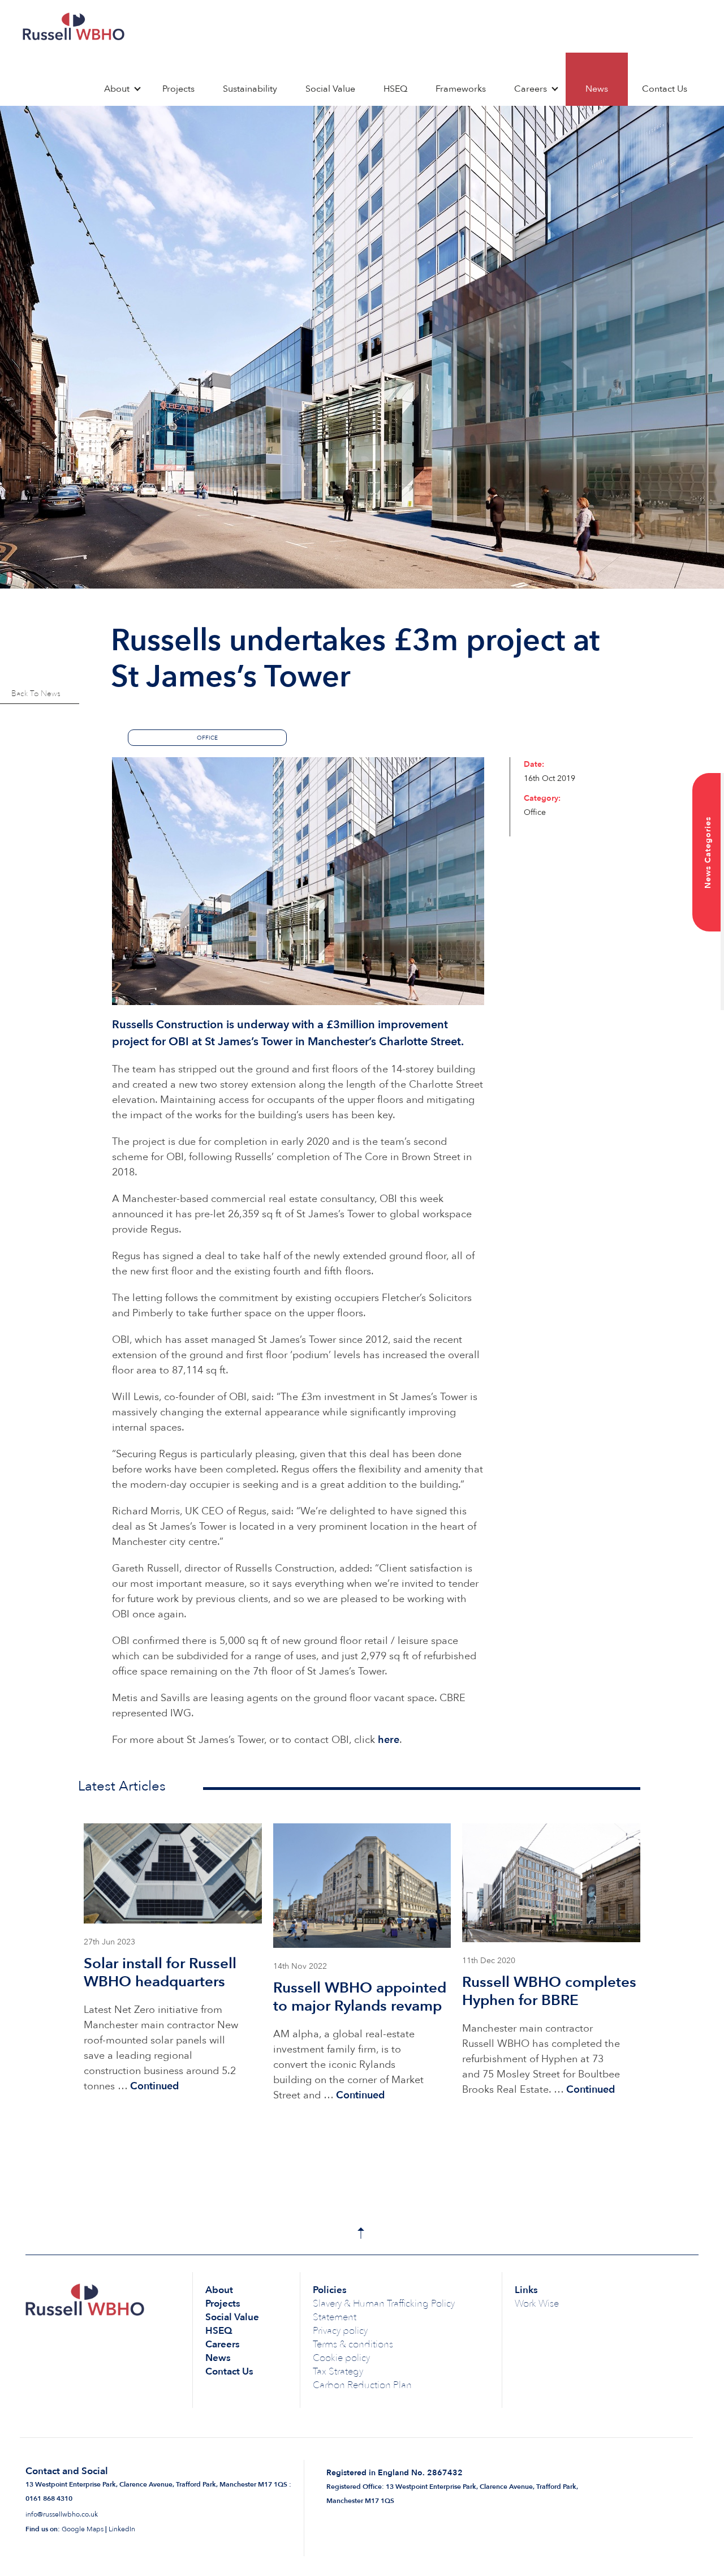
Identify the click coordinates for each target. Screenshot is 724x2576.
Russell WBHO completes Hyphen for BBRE (549, 1991)
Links (526, 2290)
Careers (531, 89)
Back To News (36, 694)
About (117, 89)
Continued (154, 2086)
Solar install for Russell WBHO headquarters (160, 1973)
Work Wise (537, 2304)
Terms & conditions (353, 2344)
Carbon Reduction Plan (362, 2385)
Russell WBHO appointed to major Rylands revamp (360, 1997)
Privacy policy (340, 2331)
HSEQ (395, 89)
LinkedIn (122, 2529)
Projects (178, 89)
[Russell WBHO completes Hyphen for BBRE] (551, 1883)
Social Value (330, 89)
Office (207, 738)
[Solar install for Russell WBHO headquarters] (173, 1873)
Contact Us (665, 89)
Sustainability (250, 89)
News (597, 89)
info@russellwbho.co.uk (62, 2514)
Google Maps (83, 2529)
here (389, 1740)
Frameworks (461, 89)
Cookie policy (341, 2358)
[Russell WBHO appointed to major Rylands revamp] (362, 1886)
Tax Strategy (338, 2371)
